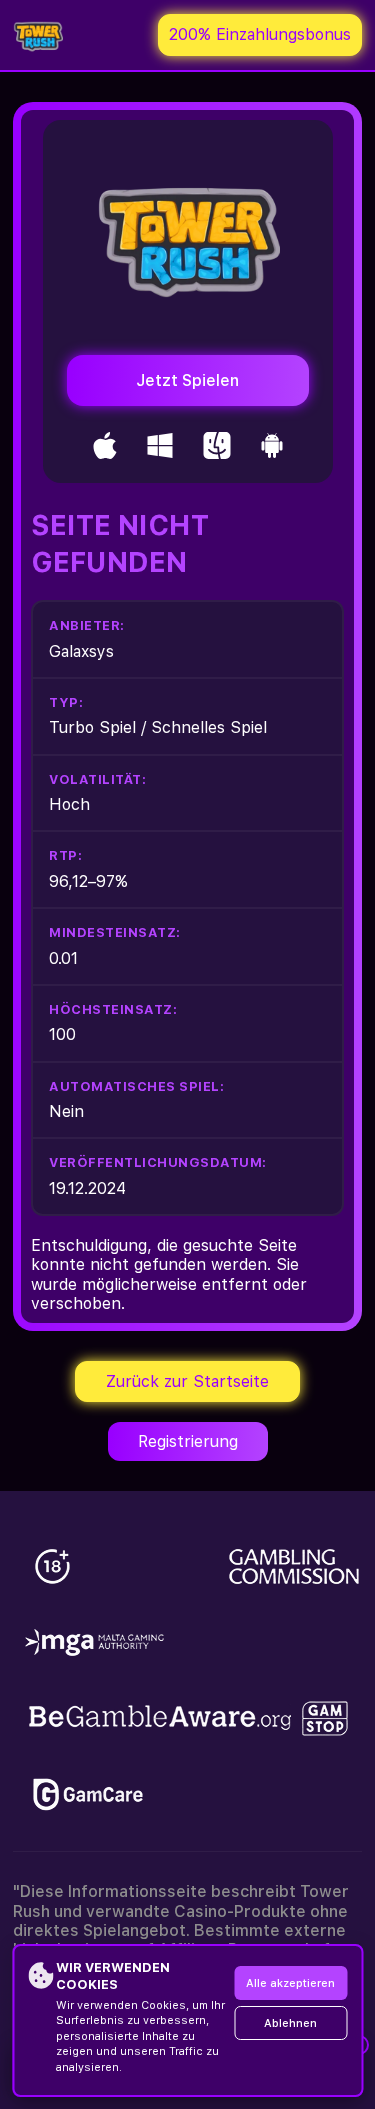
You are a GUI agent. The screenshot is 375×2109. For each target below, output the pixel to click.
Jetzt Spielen (187, 380)
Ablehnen (290, 2023)
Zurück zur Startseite (187, 1381)
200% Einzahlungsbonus (260, 34)
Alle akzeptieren (290, 1983)
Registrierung (188, 1441)
